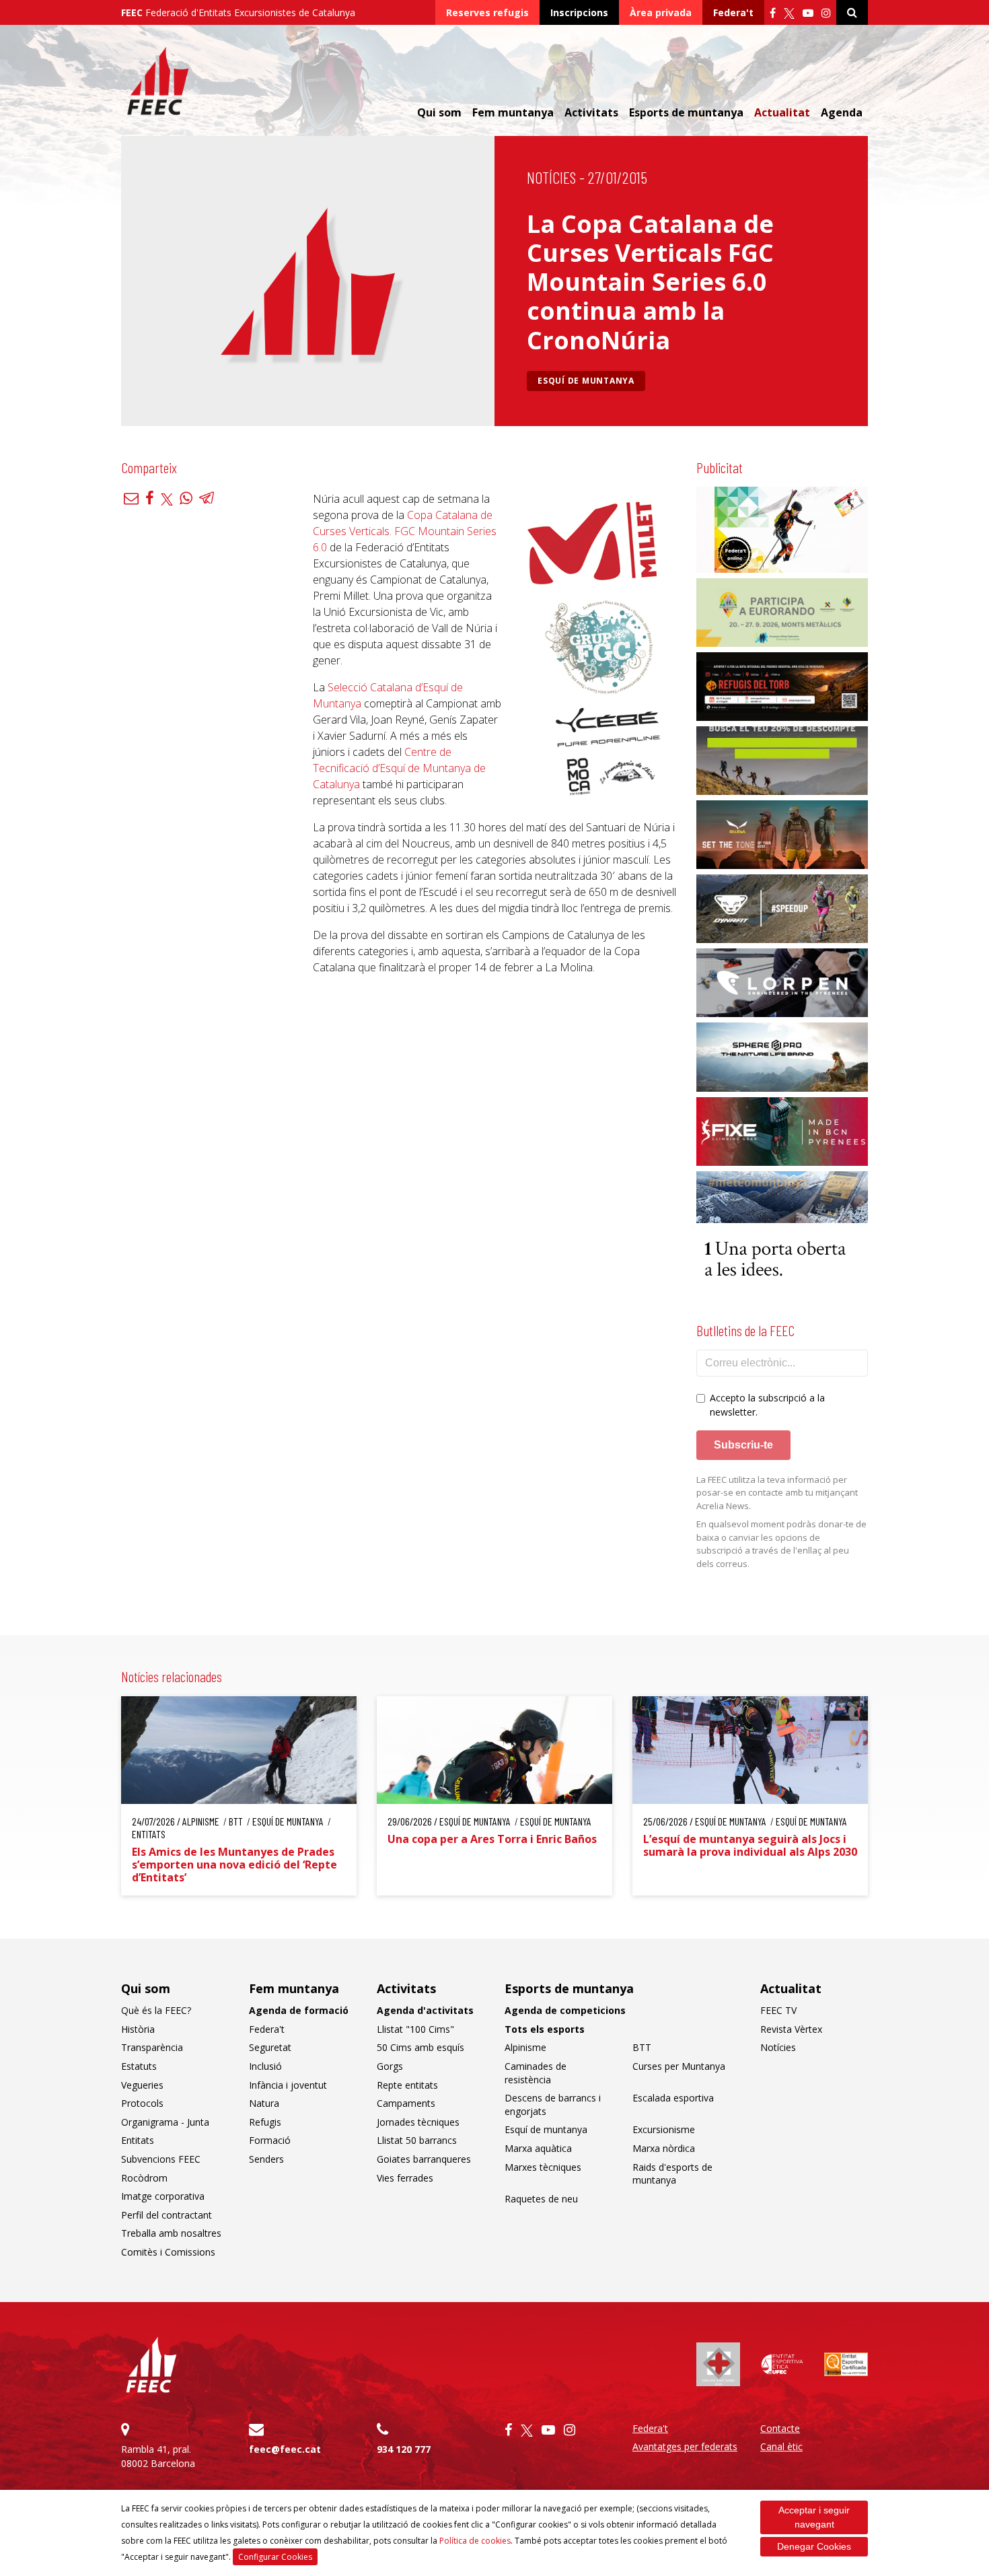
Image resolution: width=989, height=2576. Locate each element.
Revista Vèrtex (791, 2029)
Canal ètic (781, 2446)
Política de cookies (475, 2541)
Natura (264, 2103)
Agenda (842, 112)
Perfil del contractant (167, 2215)
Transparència (152, 2047)
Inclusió (265, 2066)
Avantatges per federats (685, 2446)
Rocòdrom (144, 2178)
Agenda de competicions (565, 2010)
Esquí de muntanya (586, 381)
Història (138, 2029)
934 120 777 (404, 2449)
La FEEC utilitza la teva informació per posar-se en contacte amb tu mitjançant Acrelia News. (777, 1493)
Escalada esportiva (673, 2098)
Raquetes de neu (541, 2199)
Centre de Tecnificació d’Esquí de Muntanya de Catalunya (399, 768)
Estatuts (139, 2066)
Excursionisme (664, 2129)
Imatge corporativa (163, 2196)
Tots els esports (545, 2029)
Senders (266, 2159)
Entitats (138, 2140)
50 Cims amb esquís (420, 2047)
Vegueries (142, 2085)
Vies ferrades (405, 2178)
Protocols (142, 2103)
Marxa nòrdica (664, 2148)
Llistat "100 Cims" (415, 2029)
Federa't (733, 12)
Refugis (265, 2122)
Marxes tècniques (543, 2167)
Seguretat (270, 2047)
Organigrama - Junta (165, 2122)
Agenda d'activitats (425, 2010)
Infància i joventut (288, 2085)
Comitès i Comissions (168, 2252)
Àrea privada (661, 12)
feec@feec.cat (285, 2449)
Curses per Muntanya (679, 2066)
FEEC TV (778, 2010)
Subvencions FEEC (161, 2159)
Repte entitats (407, 2085)
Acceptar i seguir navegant (814, 2517)
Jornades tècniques (418, 2122)
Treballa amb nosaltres (171, 2233)
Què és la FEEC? (156, 2010)
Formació (270, 2140)
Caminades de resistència (536, 2073)
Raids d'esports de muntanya (672, 2174)
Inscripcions (579, 12)
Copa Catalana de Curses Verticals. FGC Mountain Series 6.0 (405, 531)
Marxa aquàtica (538, 2148)
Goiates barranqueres (424, 2159)
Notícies (551, 177)
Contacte (780, 2428)
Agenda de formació (299, 2010)
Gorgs (390, 2066)
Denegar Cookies (814, 2546)
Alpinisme (525, 2047)
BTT (642, 2047)
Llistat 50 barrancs (417, 2140)
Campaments (406, 2103)
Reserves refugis (487, 12)
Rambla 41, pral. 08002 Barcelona (158, 2456)
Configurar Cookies (275, 2557)
